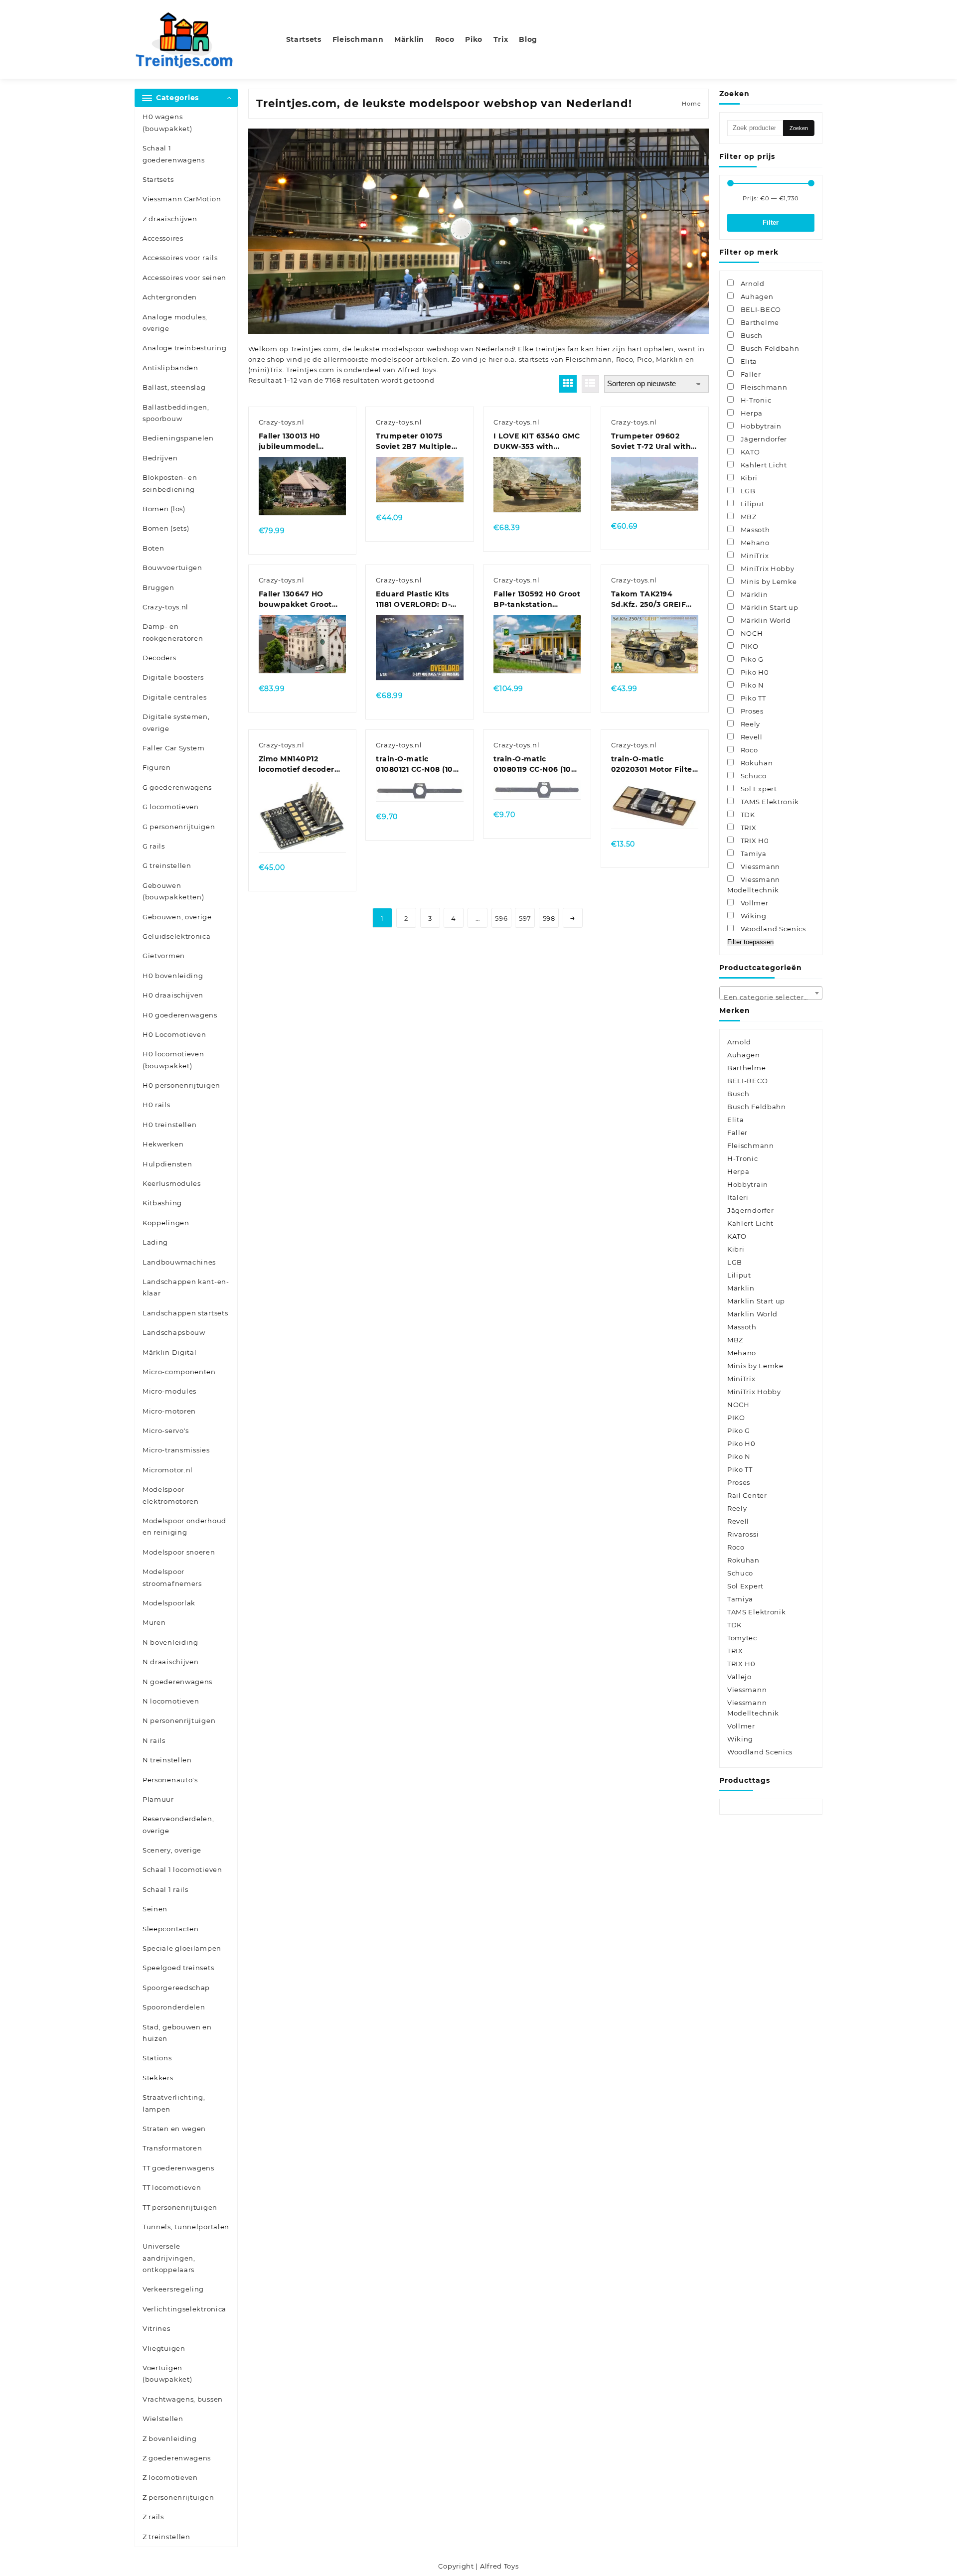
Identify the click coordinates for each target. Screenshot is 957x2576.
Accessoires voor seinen (184, 278)
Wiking (740, 1739)
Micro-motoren (169, 1411)
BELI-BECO (747, 1081)
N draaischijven (171, 1662)
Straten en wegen (174, 2129)
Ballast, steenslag (174, 387)
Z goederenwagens (177, 2458)
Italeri (738, 1197)
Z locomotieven (170, 2477)
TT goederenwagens (178, 2168)
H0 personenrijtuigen (181, 1085)
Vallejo (739, 1677)
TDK (734, 1625)
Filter (771, 222)
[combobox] (771, 993)
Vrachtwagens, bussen (183, 2399)
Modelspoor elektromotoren (171, 1495)
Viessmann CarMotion (182, 199)
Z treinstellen (166, 2537)
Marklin (670, 359)
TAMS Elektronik (757, 1612)
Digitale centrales (175, 697)
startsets (534, 359)
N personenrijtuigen (179, 1720)
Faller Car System (174, 748)
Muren (154, 1622)
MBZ (735, 1340)
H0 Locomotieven (174, 1034)
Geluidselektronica (177, 936)
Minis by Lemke (755, 1366)
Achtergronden (170, 297)
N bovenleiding (170, 1642)
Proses (739, 1482)
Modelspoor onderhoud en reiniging (184, 1526)
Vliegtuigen (164, 2348)
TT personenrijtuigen (180, 2207)
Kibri (736, 1249)
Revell (738, 1521)
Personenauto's (170, 1780)
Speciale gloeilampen (182, 1948)
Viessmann (747, 1690)
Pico (645, 359)
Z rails (153, 2517)
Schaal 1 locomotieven (182, 1869)
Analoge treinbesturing (184, 348)
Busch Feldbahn (757, 1107)
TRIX (735, 1651)
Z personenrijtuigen (178, 2497)
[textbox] (771, 997)
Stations (157, 2058)
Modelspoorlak (169, 1603)
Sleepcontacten (171, 1929)
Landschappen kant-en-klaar (186, 1287)
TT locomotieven (172, 2187)
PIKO (736, 1418)
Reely (737, 1508)
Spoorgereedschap (176, 1988)
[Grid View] (568, 384)
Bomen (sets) (166, 528)
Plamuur (158, 1799)
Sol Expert (745, 1586)
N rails (154, 1740)
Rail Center (747, 1495)
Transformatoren (172, 2148)
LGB (735, 1262)
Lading (155, 1242)
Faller (737, 1133)
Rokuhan (743, 1560)
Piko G (739, 1431)
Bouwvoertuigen (172, 568)
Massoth (742, 1327)
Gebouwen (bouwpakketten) (173, 891)
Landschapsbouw (174, 1332)
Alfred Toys (417, 370)
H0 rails (157, 1105)
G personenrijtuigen (179, 827)
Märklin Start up (756, 1301)
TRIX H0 (741, 1664)
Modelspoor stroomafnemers (172, 1577)
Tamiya (740, 1599)
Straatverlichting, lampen (174, 2103)
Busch (738, 1094)
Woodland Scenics (760, 1752)
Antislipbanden (170, 368)
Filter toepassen (750, 942)
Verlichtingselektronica (184, 2309)
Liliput (739, 1275)
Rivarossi (743, 1534)
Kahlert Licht (750, 1223)
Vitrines (157, 2328)
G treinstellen (167, 865)
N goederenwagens (177, 1682)
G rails (154, 846)
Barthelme (746, 1068)
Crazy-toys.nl (165, 607)
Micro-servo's (166, 1431)
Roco (625, 359)
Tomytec (742, 1638)
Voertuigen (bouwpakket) (167, 2373)
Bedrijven (160, 458)
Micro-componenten (179, 1372)
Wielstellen (163, 2419)
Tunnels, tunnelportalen (186, 2227)
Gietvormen (164, 956)
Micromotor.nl (168, 1470)
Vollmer (741, 1726)
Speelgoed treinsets (178, 1968)
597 (525, 918)
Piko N (739, 1456)
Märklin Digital (170, 1352)
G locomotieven (171, 807)
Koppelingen (166, 1223)
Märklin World (752, 1314)
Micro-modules (169, 1391)
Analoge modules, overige (175, 323)
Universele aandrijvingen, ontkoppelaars (169, 2258)
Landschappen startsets (185, 1313)
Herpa (738, 1171)
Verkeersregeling (173, 2289)
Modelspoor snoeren (179, 1552)
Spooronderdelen (174, 2007)
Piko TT (740, 1469)
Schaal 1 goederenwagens (174, 154)
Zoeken (799, 128)
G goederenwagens (177, 787)
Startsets (158, 179)
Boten (154, 548)
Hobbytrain (748, 1184)
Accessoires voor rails (180, 258)
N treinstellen (167, 1760)
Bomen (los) (164, 509)
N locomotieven (171, 1701)
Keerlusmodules (172, 1183)
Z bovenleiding (170, 2438)
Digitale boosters (173, 677)
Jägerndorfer (750, 1210)
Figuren (157, 767)
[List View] (590, 384)
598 (549, 918)
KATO (737, 1236)
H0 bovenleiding (173, 976)
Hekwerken (163, 1144)
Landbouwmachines (179, 1262)
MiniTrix (741, 1379)
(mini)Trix (265, 370)
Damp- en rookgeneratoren (173, 632)
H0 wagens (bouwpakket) (167, 122)
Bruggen (159, 587)
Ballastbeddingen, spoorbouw (176, 413)
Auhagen (744, 1055)
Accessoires (163, 238)
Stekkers (158, 2078)
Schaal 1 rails (165, 1889)
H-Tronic (743, 1158)
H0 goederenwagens (180, 1015)
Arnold (739, 1042)
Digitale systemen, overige (176, 722)
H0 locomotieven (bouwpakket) (173, 1060)
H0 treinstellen (170, 1125)
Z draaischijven (170, 219)
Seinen (155, 1909)
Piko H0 (741, 1443)
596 (501, 918)
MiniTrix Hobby (754, 1392)
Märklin (741, 1288)
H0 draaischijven (173, 995)
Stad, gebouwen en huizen (177, 2033)
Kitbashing (162, 1203)
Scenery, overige (172, 1850)
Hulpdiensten (167, 1164)
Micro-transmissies (176, 1450)
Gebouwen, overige (177, 917)
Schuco (740, 1573)
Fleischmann (589, 359)
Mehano (742, 1353)
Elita (736, 1120)
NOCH (738, 1405)
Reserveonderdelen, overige (178, 1824)
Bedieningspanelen (178, 438)
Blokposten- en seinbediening (170, 483)
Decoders (159, 658)
